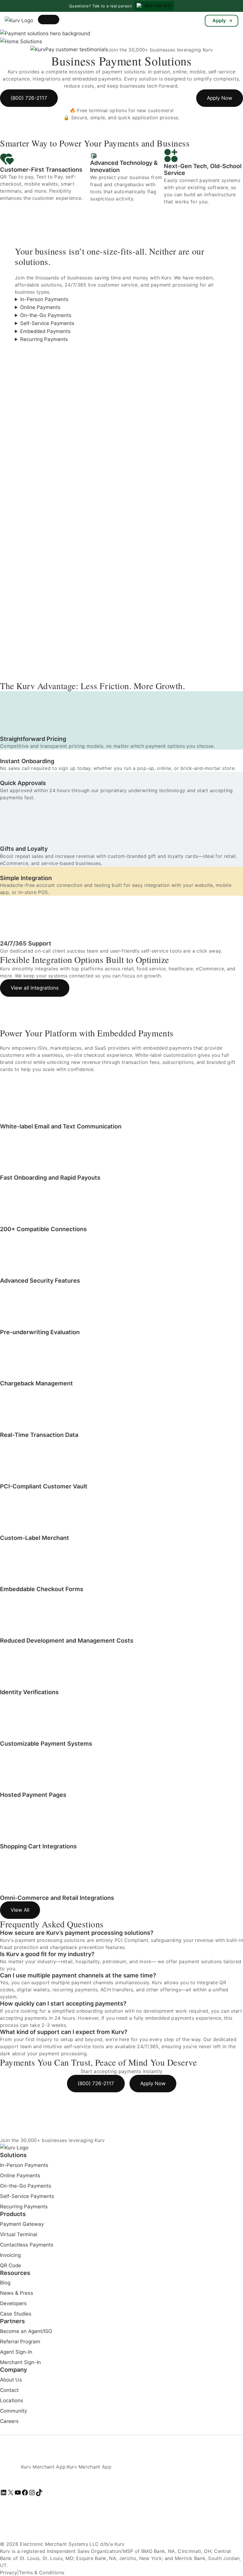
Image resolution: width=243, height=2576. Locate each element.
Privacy (9, 2572)
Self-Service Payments (47, 323)
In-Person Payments (44, 299)
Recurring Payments (44, 339)
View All (20, 1910)
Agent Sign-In (16, 2352)
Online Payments (40, 307)
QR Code (11, 2265)
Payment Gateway (22, 2224)
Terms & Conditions (42, 2572)
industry (47, 1961)
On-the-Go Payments (46, 315)
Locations (12, 2400)
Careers (9, 2421)
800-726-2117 (158, 6)
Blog (5, 2283)
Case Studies (16, 2314)
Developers (13, 2303)
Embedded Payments (45, 331)
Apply (219, 20)
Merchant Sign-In (20, 2362)
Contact (9, 2390)
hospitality (88, 1961)
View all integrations (35, 988)
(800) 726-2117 (29, 98)
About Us (11, 2380)
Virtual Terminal (19, 2234)
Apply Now (220, 98)
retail (67, 1961)
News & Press (17, 2293)
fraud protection (19, 1947)
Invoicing (10, 2255)
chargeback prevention (77, 1947)
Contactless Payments (27, 2244)
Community (13, 2411)
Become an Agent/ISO (26, 2331)
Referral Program (20, 2342)
